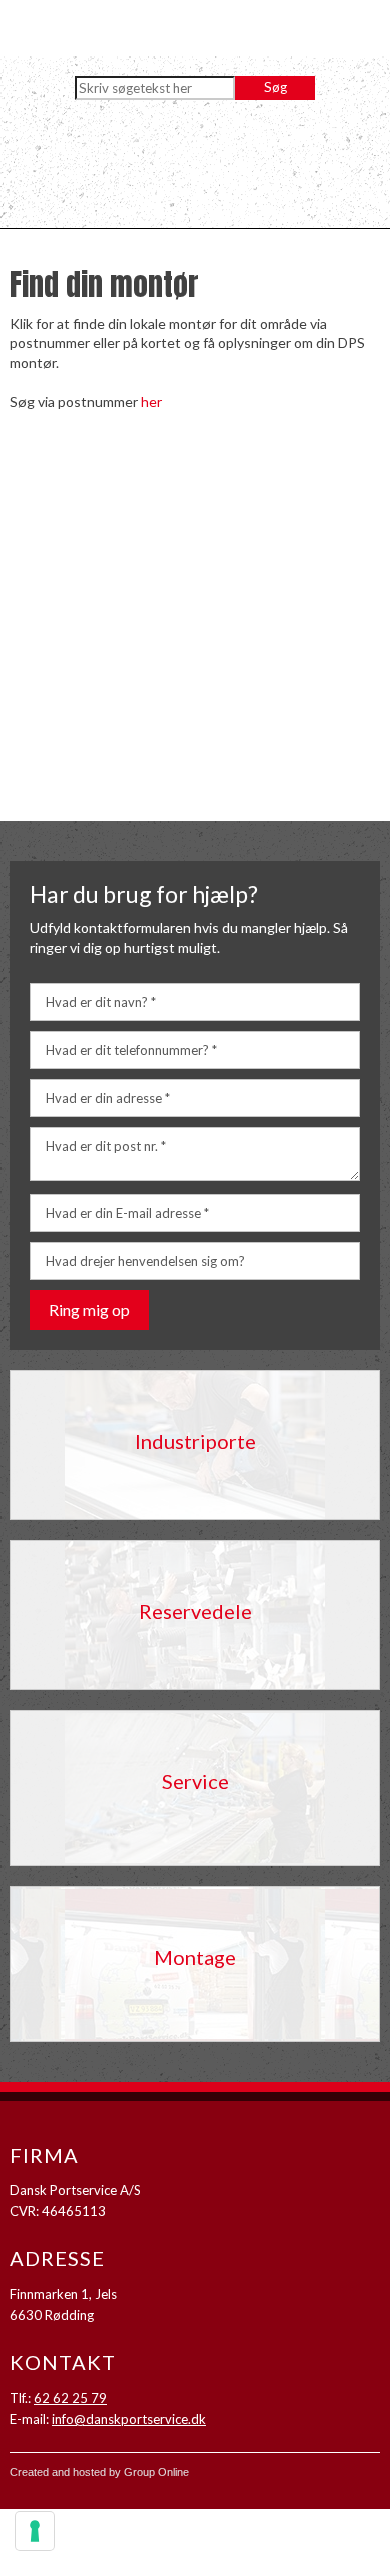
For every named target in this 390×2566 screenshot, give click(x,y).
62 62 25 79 (70, 2398)
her (151, 401)
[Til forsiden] (195, 169)
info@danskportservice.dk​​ (129, 2419)
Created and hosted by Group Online (99, 2472)
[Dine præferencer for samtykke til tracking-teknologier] (35, 2531)
